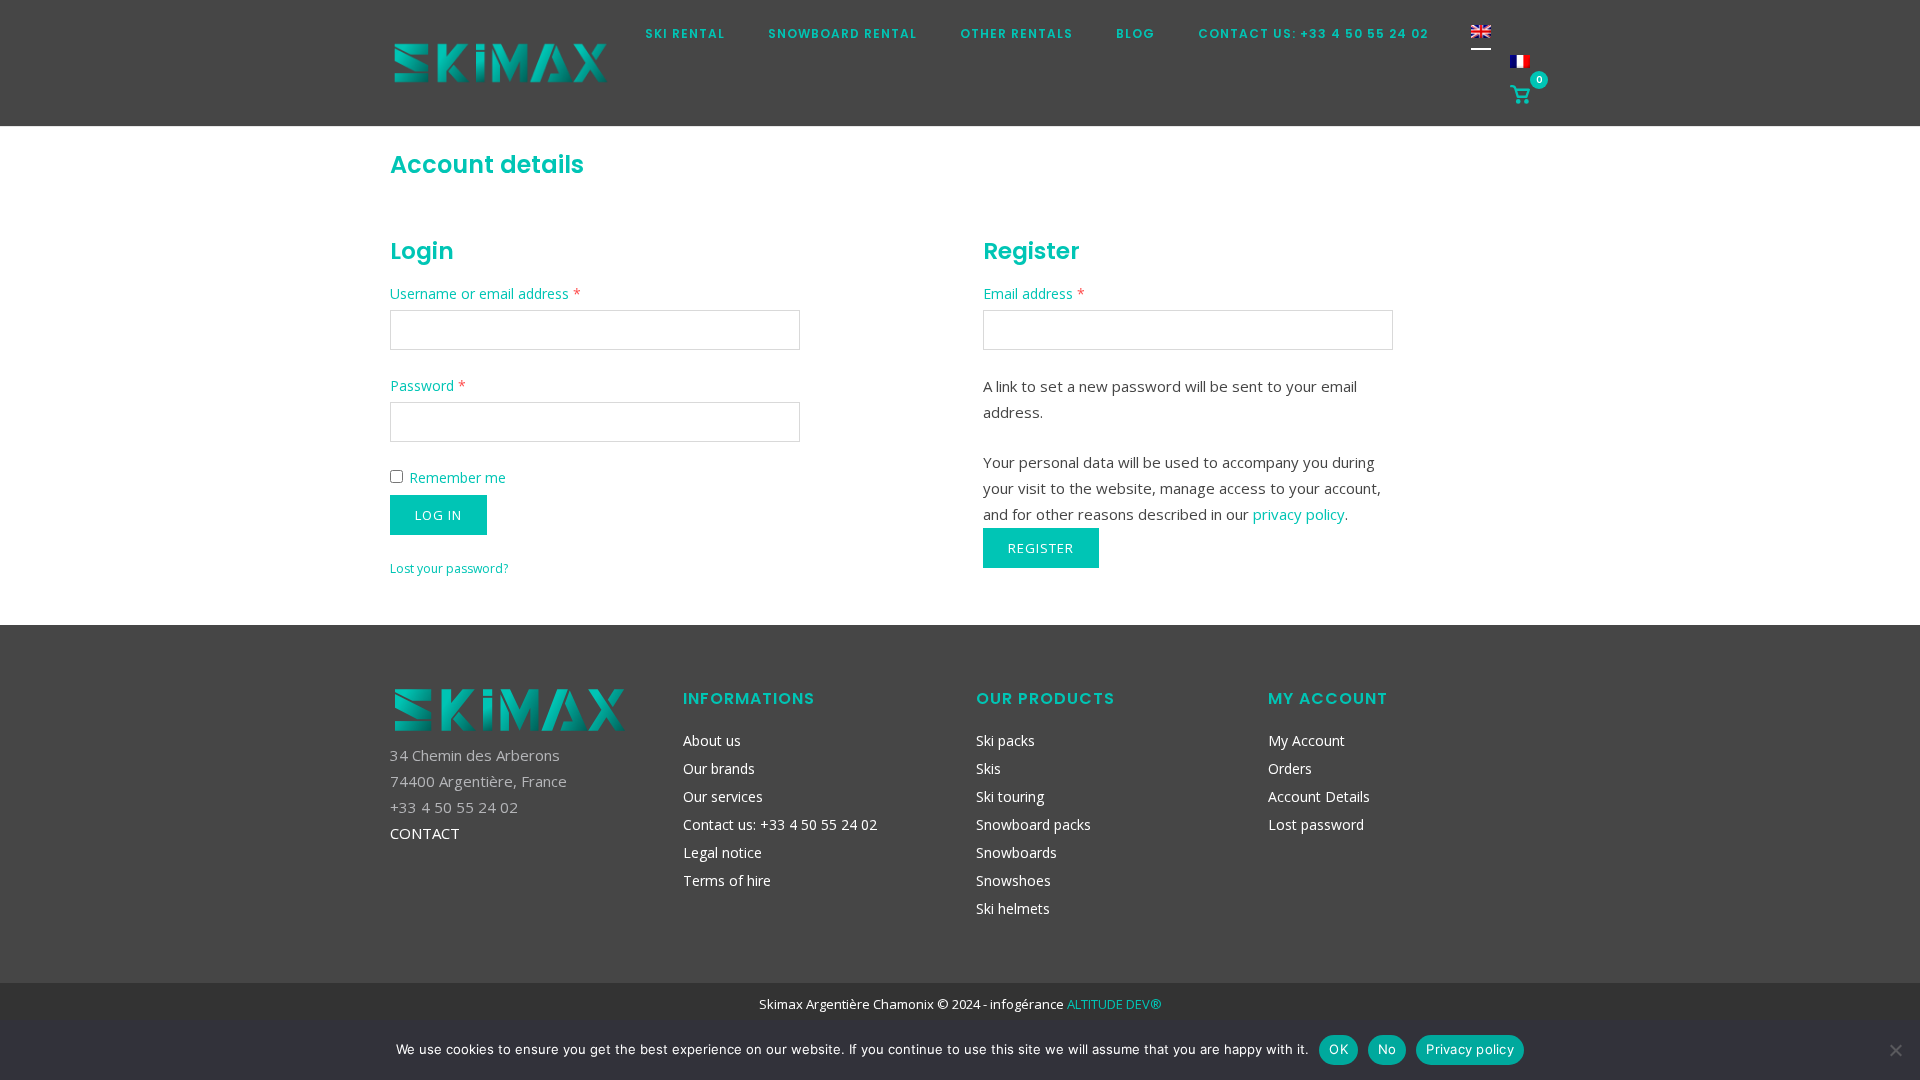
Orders (1290, 768)
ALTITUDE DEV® (1114, 1004)
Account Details (1319, 796)
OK (1338, 1049)
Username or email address (485, 293)
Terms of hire (727, 880)
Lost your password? (449, 568)
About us (712, 740)
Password (428, 385)
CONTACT (425, 833)
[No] (1895, 1050)
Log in (438, 515)
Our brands (719, 768)
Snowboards (1016, 852)
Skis (988, 768)
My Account (1306, 740)
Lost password (1316, 824)
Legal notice (722, 852)
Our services (723, 796)
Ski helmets (1013, 908)
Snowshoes (1013, 880)
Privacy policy (1470, 1049)
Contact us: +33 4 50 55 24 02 (1313, 33)
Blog (1135, 33)
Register (1041, 548)
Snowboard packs (1033, 824)
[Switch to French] (1520, 67)
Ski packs (1005, 740)
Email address (1034, 293)
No (1387, 1049)
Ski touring (1010, 796)
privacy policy (1299, 514)
